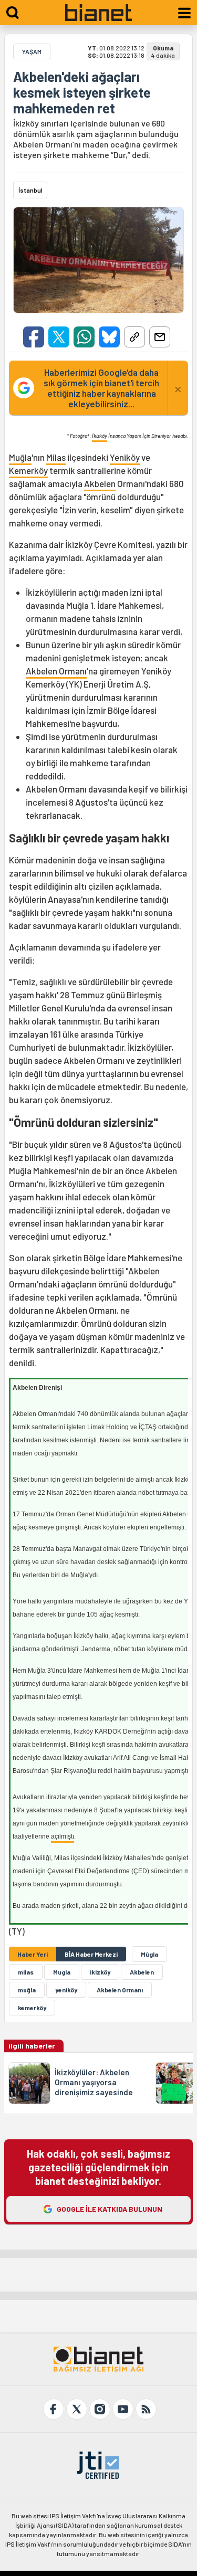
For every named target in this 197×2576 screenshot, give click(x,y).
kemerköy (32, 2008)
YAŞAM (32, 51)
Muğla (20, 457)
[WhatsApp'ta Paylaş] (84, 337)
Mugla (62, 1972)
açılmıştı (63, 1836)
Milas (56, 457)
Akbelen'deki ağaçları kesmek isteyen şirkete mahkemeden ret (82, 92)
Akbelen (100, 483)
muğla (27, 1990)
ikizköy (100, 1972)
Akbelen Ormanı (56, 671)
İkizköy (100, 436)
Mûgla (149, 1954)
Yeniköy (125, 457)
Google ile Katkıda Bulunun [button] (110, 2209)
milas (26, 1972)
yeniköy (66, 1990)
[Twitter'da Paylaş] (59, 337)
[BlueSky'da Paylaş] (109, 337)
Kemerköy (28, 470)
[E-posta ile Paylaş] (160, 337)
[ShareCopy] (134, 337)
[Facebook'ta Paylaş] (34, 337)
